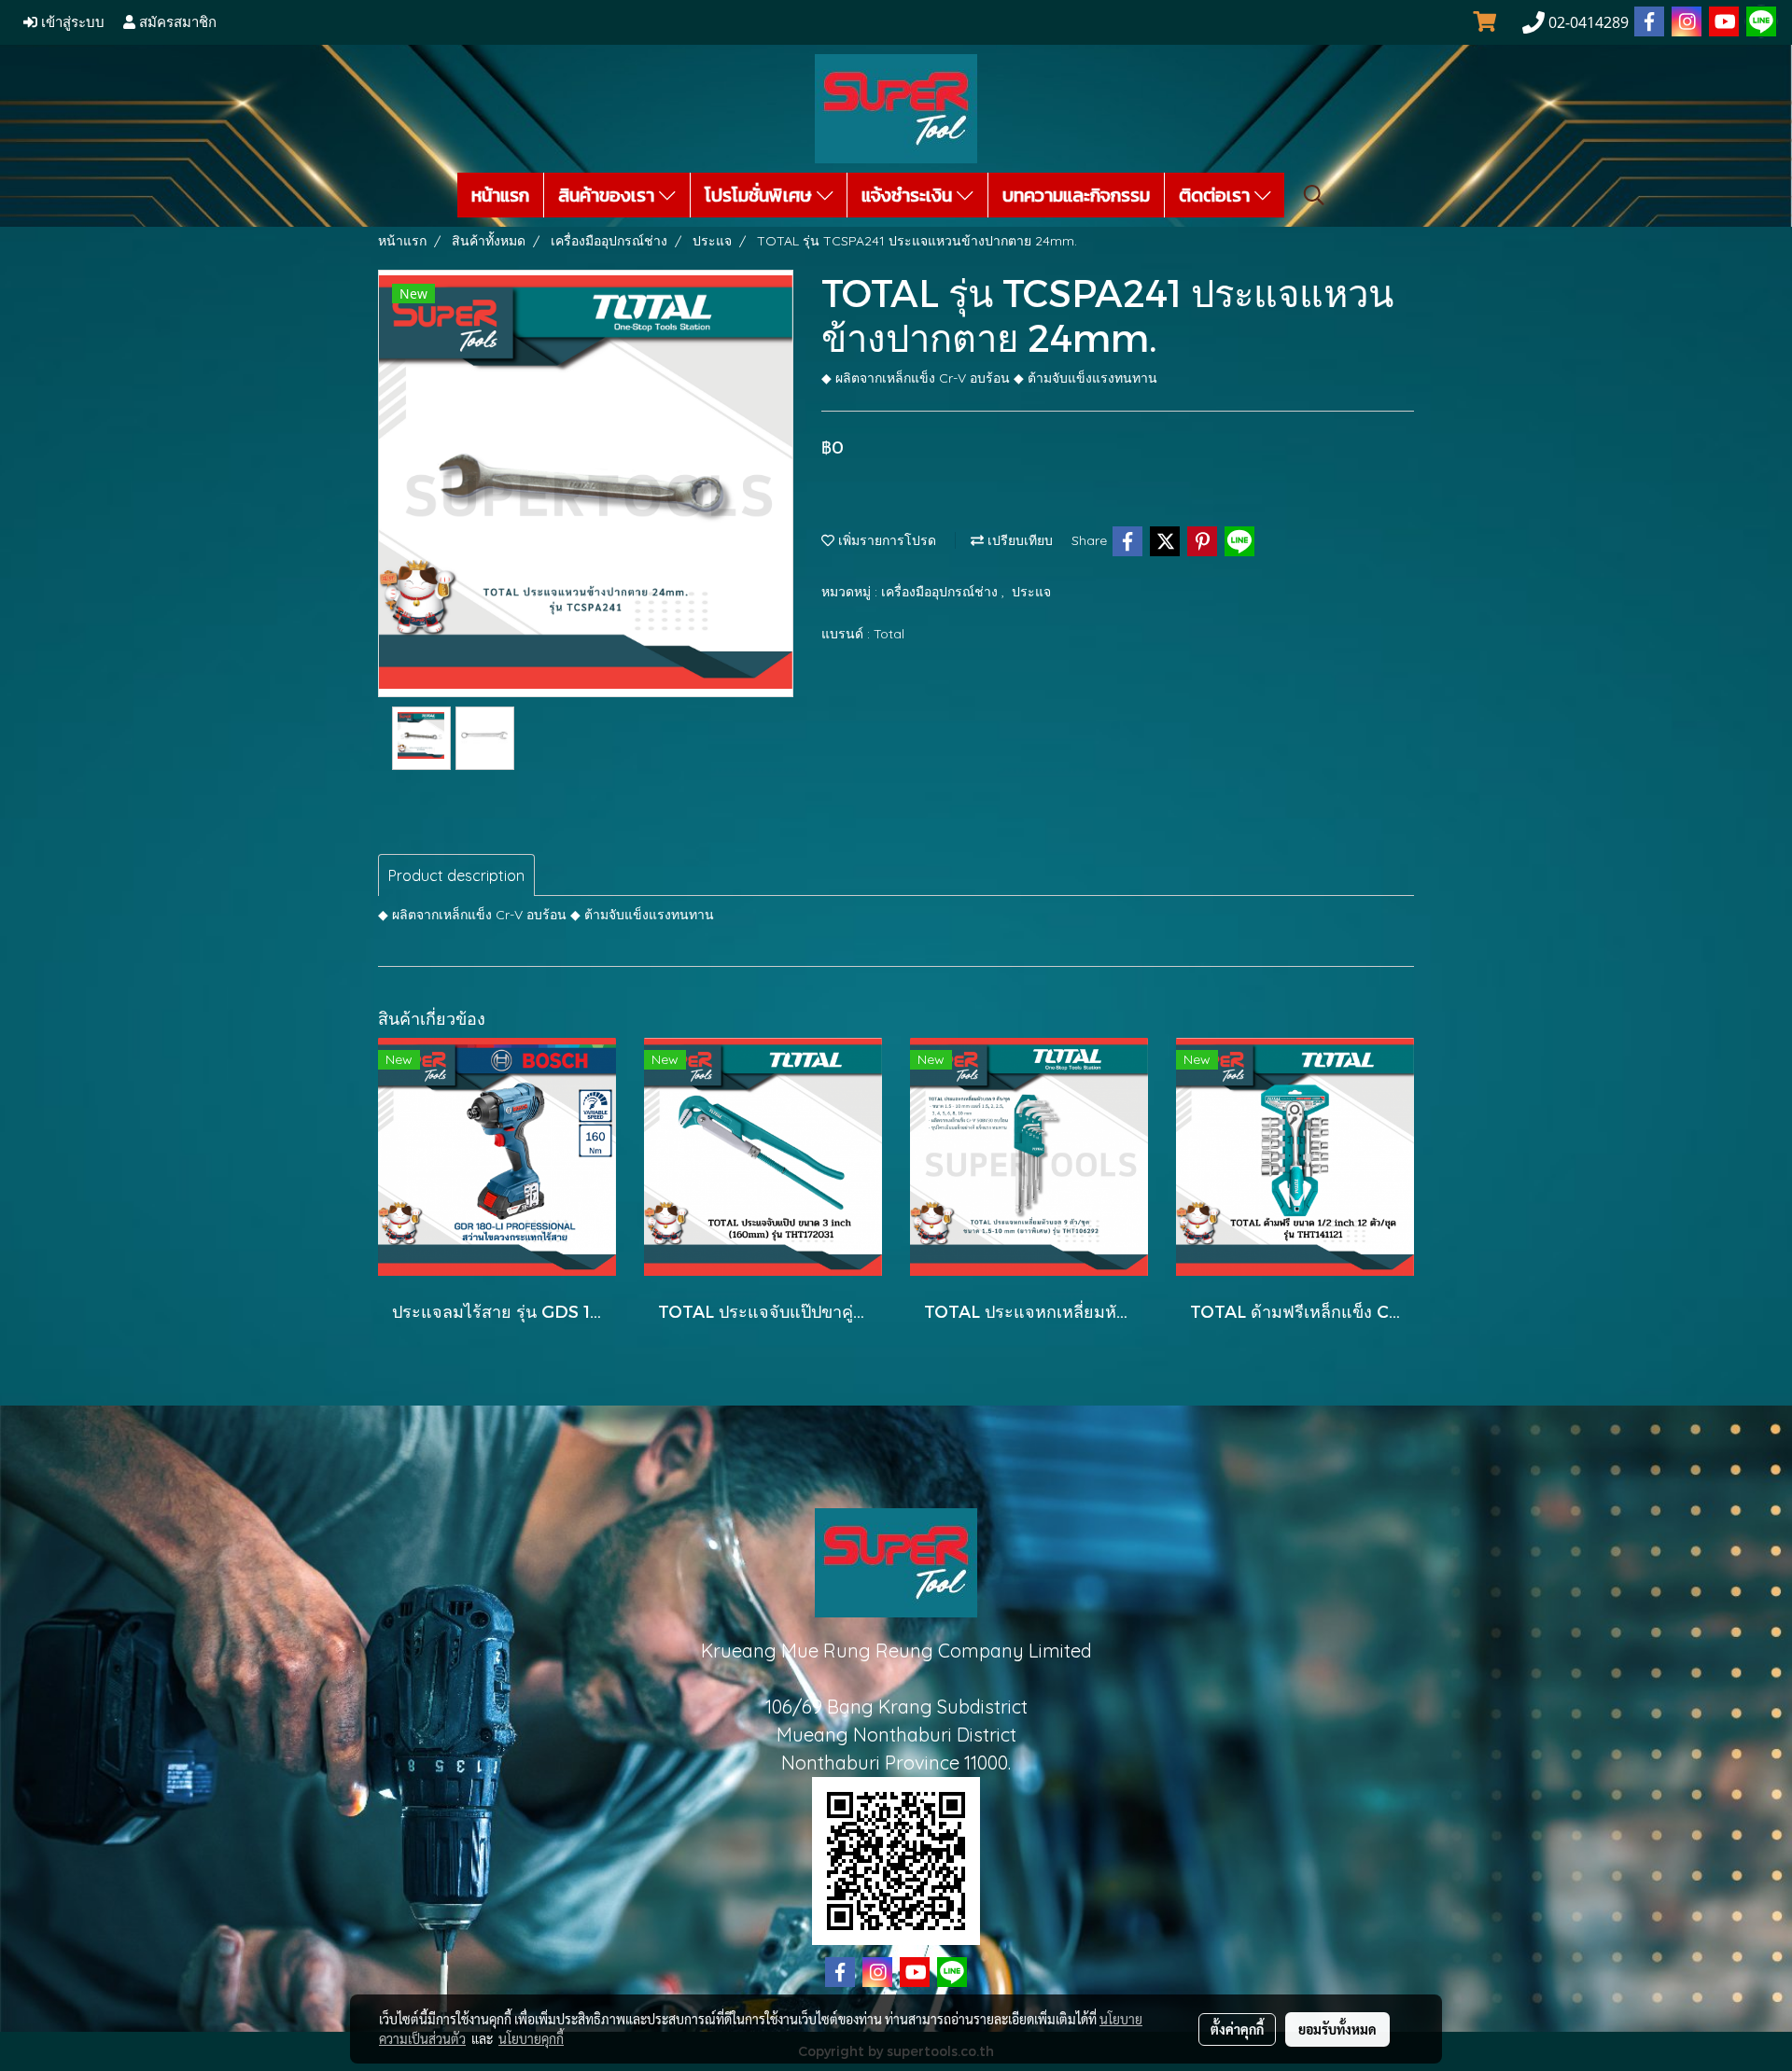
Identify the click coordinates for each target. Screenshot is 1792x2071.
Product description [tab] (456, 875)
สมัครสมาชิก (176, 22)
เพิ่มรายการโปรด (885, 540)
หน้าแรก (500, 195)
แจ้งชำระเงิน (909, 195)
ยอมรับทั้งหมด (1337, 2029)
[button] (1314, 195)
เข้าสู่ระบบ (71, 22)
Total (889, 634)
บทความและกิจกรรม (1076, 195)
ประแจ (1031, 592)
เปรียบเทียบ (1018, 540)
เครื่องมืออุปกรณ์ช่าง (941, 592)
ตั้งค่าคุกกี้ (1237, 2029)
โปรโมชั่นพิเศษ (761, 195)
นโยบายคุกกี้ (531, 2038)
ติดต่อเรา (1217, 195)
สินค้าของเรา (609, 195)
